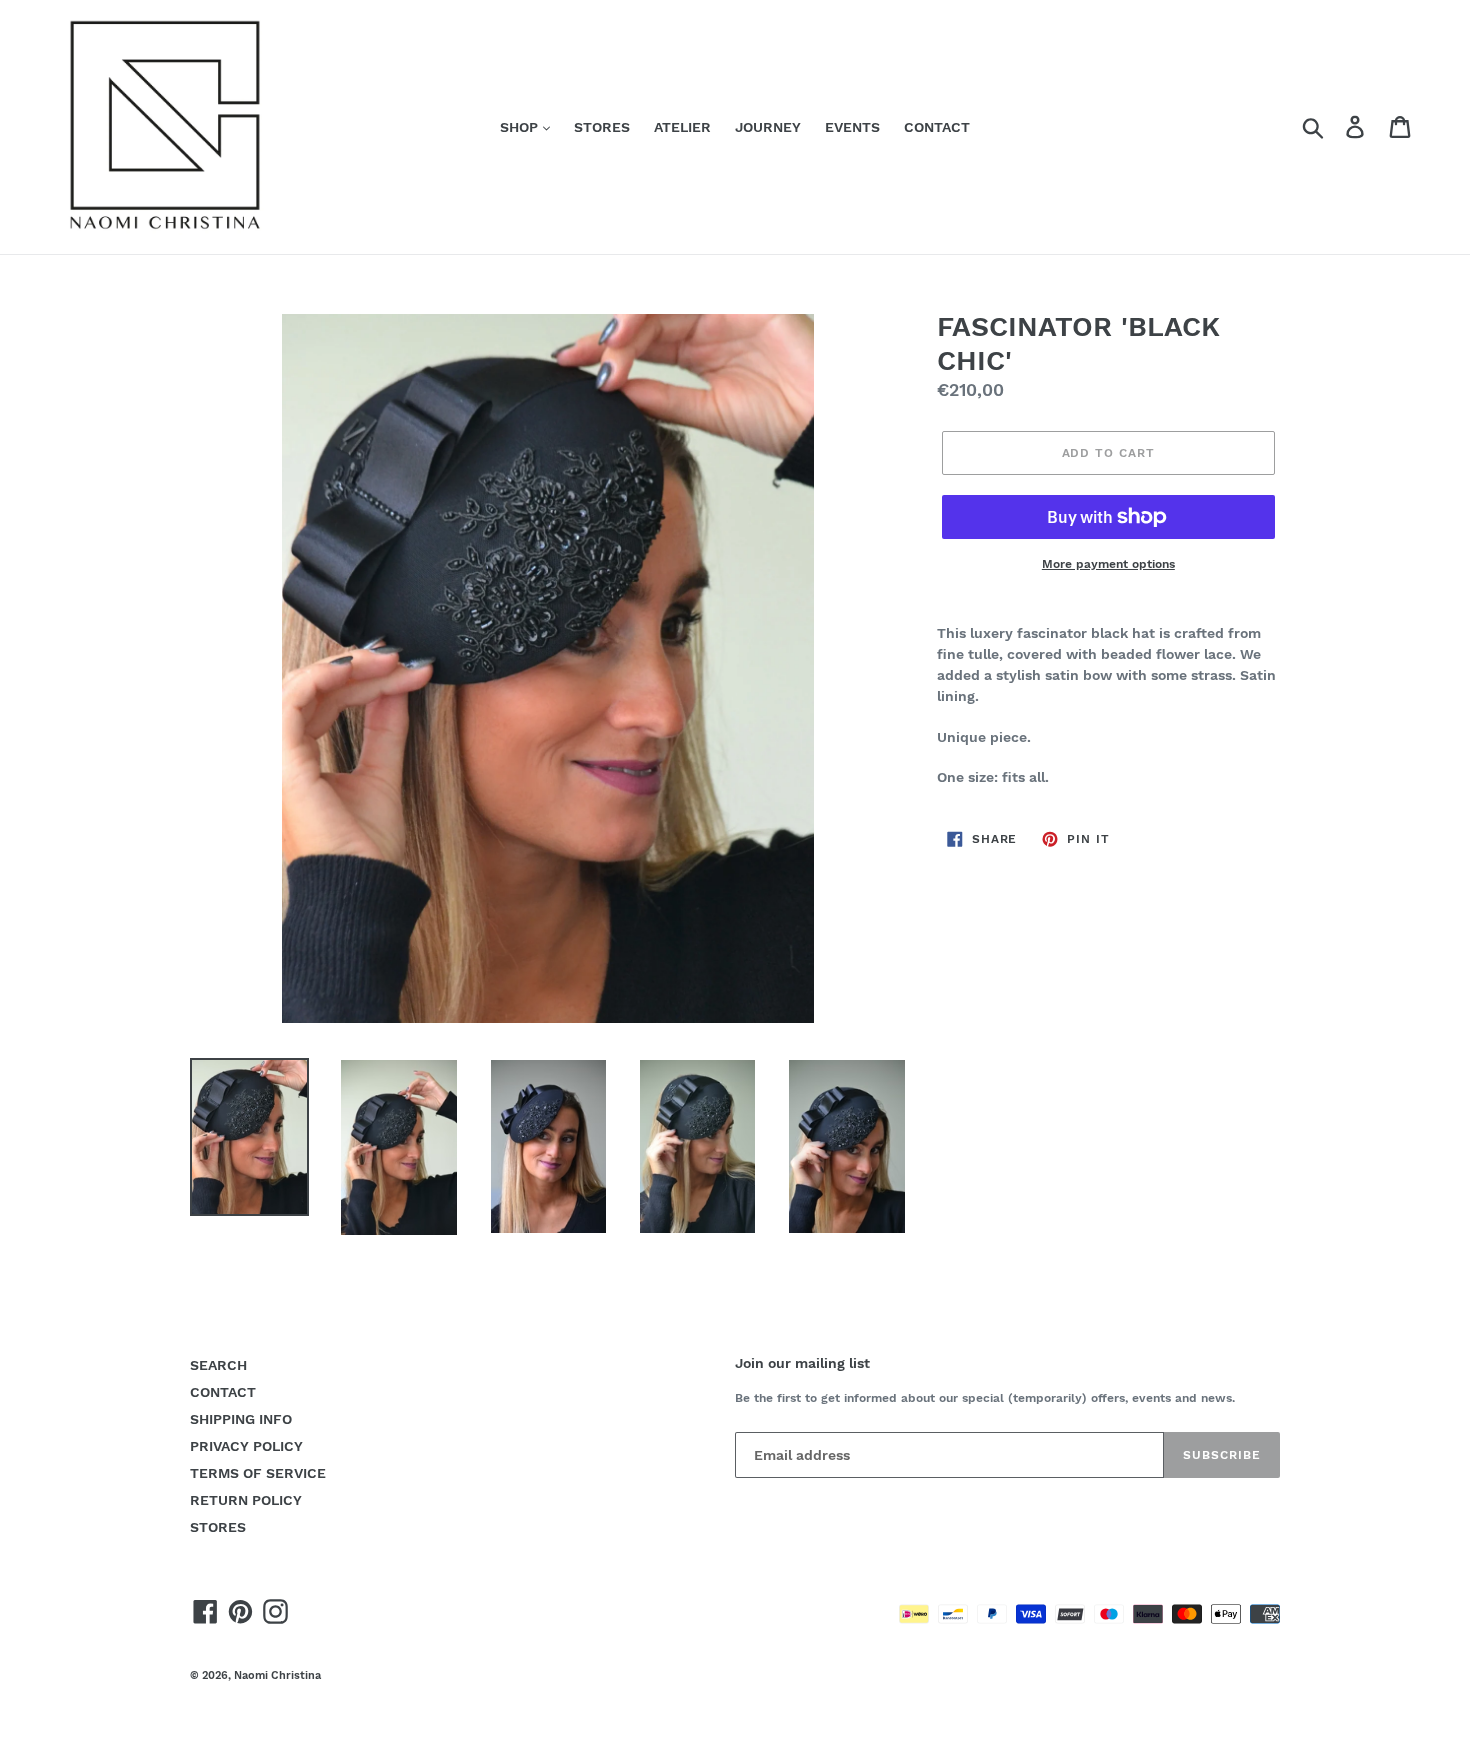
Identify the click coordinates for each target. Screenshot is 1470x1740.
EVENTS (852, 127)
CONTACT (937, 127)
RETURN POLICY (246, 1500)
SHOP (521, 127)
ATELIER (682, 127)
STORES (602, 127)
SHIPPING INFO (241, 1419)
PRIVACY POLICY (246, 1446)
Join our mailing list (802, 1363)
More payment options (1108, 564)
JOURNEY (768, 127)
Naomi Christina (277, 1675)
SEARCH (218, 1365)
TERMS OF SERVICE (258, 1473)
